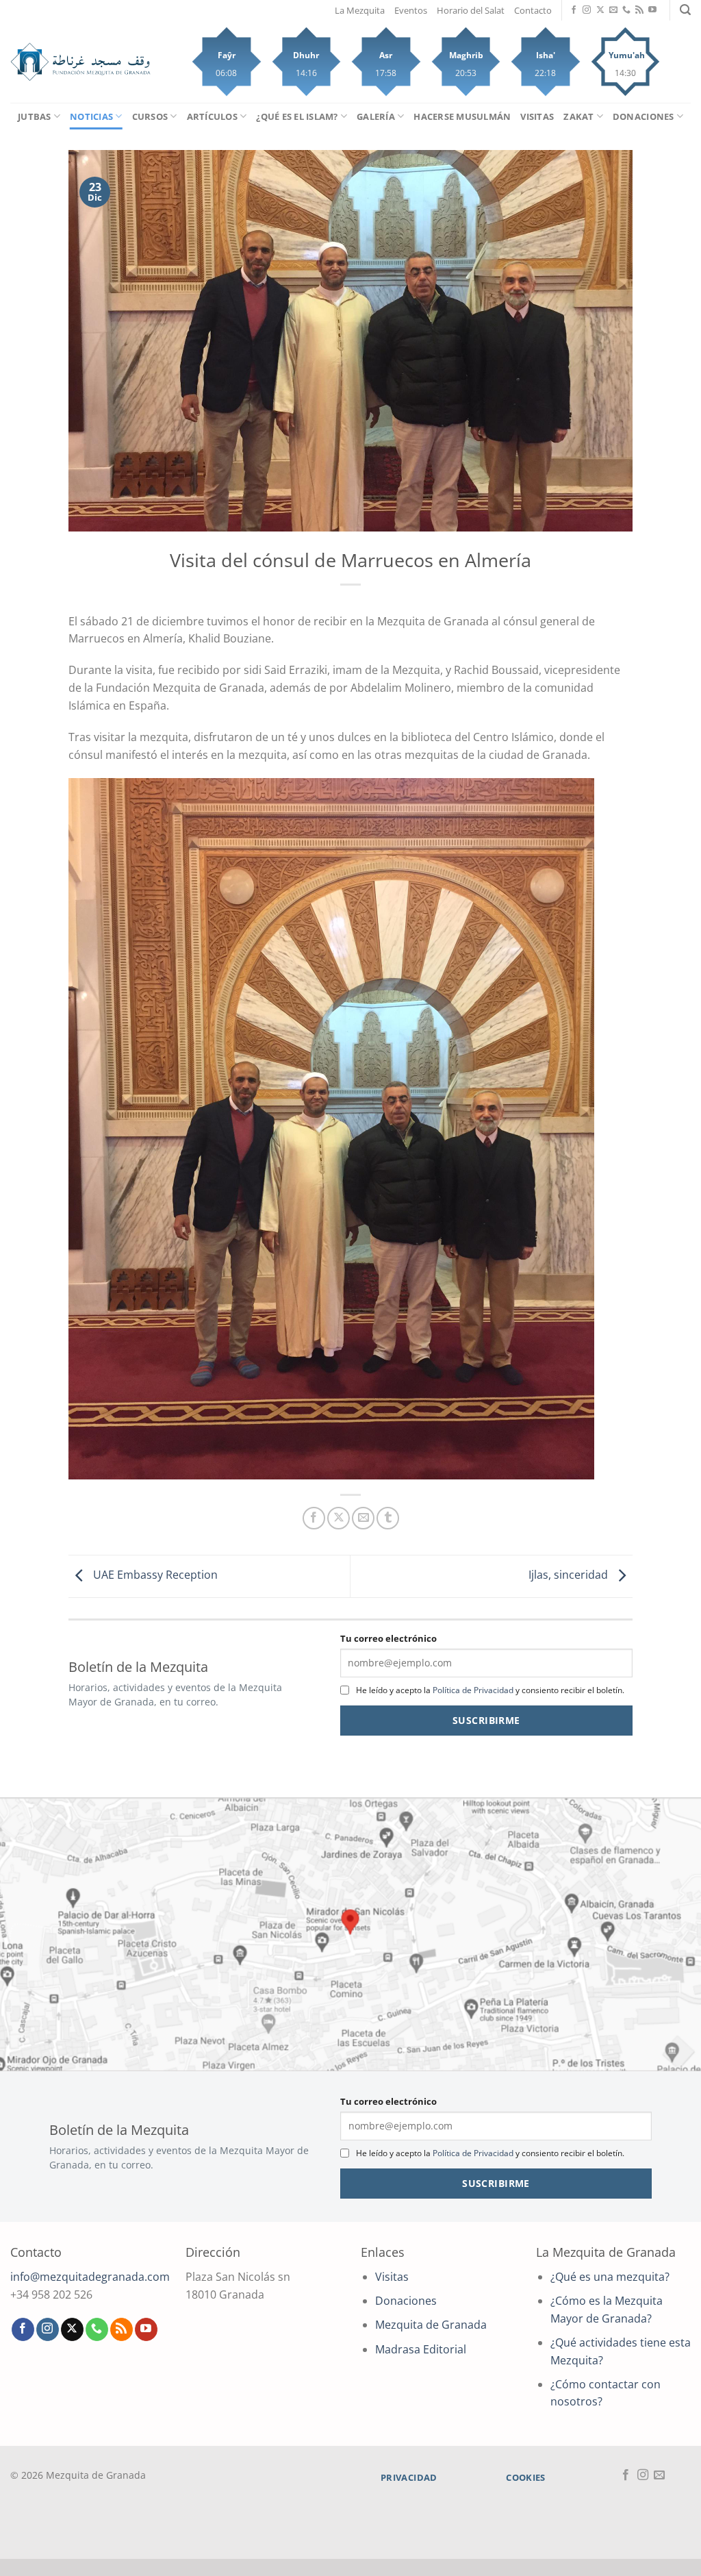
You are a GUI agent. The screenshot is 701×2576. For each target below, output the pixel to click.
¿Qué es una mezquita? (610, 2277)
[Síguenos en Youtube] (652, 10)
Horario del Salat (471, 10)
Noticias (91, 116)
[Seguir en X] (600, 10)
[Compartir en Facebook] (314, 1518)
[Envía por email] (363, 1518)
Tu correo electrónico (388, 1638)
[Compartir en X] (339, 1518)
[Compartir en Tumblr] (388, 1518)
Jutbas (35, 116)
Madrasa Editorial (421, 2349)
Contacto (533, 10)
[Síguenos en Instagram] (587, 10)
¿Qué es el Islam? (297, 116)
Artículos (212, 116)
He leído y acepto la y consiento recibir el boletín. (490, 1690)
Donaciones (643, 116)
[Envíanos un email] (613, 10)
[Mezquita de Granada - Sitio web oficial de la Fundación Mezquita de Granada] (80, 62)
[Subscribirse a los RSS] (639, 10)
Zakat (578, 116)
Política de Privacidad (473, 1690)
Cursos (150, 116)
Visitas (537, 116)
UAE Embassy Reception (154, 1575)
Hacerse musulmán (462, 116)
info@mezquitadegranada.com (90, 2277)
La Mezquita (360, 10)
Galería (376, 116)
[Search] (685, 10)
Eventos (411, 10)
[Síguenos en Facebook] (574, 10)
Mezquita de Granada (431, 2325)
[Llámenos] (626, 10)
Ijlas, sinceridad (570, 1575)
